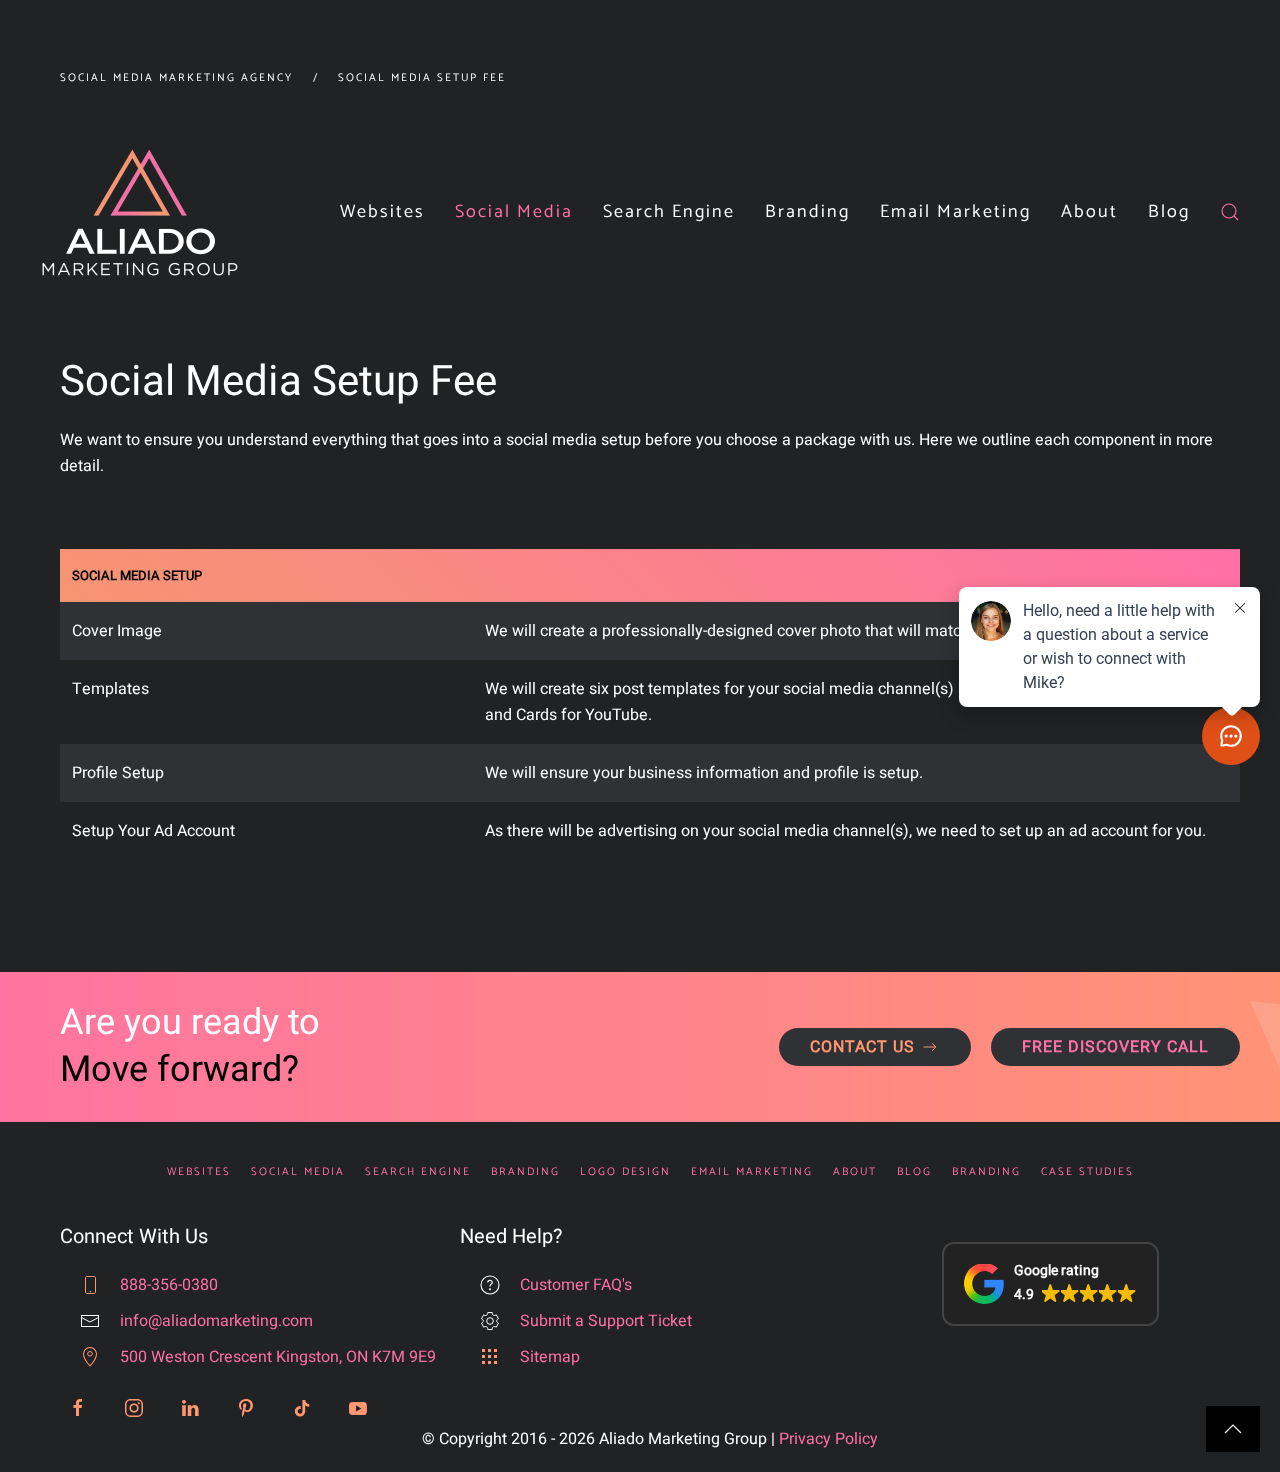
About (855, 1172)
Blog (914, 1172)
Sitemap (550, 1357)
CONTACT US (862, 1047)
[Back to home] (140, 212)
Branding (525, 1172)
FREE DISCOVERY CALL (1115, 1047)
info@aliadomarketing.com (216, 1321)
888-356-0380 (169, 1285)
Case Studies (1087, 1172)
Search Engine (418, 1172)
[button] (1230, 212)
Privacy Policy (828, 1439)
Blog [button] (1169, 212)
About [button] (1089, 212)
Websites (382, 212)
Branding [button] (807, 212)
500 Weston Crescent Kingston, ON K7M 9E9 (278, 1357)
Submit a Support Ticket (606, 1321)
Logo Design (625, 1172)
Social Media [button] (514, 212)
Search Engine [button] (669, 212)
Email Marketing (955, 212)
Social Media (298, 1172)
